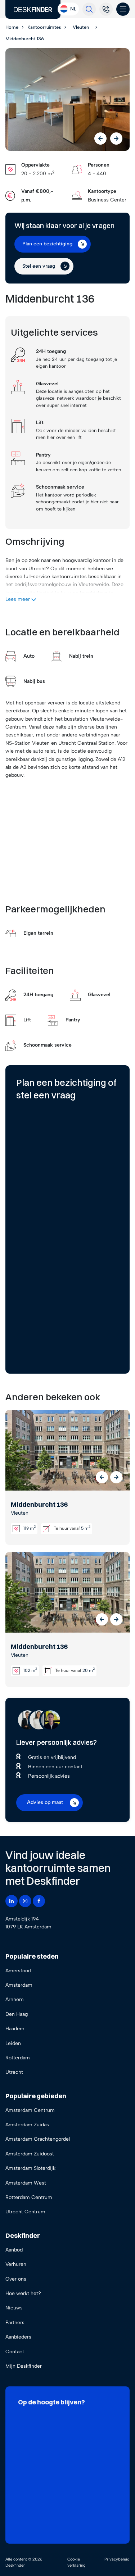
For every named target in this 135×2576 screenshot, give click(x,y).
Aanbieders (18, 2337)
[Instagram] (25, 1901)
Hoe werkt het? (23, 2293)
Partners (15, 2323)
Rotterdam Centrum (29, 2197)
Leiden (13, 2043)
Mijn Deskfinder (24, 2366)
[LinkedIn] (12, 1901)
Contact (15, 2352)
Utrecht (14, 2072)
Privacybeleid (117, 2559)
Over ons (16, 2279)
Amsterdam (19, 1985)
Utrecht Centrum (25, 2212)
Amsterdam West (26, 2183)
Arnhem (15, 1999)
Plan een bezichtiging (47, 244)
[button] (102, 1477)
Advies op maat (45, 1802)
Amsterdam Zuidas (27, 2125)
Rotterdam (18, 2058)
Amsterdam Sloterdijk (30, 2168)
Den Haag (17, 2014)
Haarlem (15, 2029)
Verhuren (16, 2264)
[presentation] (100, 139)
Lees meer (18, 599)
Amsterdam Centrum (30, 2110)
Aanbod (14, 2250)
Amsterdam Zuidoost (30, 2154)
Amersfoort (19, 1971)
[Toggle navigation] (123, 9)
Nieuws (14, 2308)
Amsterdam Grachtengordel (38, 2139)
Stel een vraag (39, 266)
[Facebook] (39, 1901)
